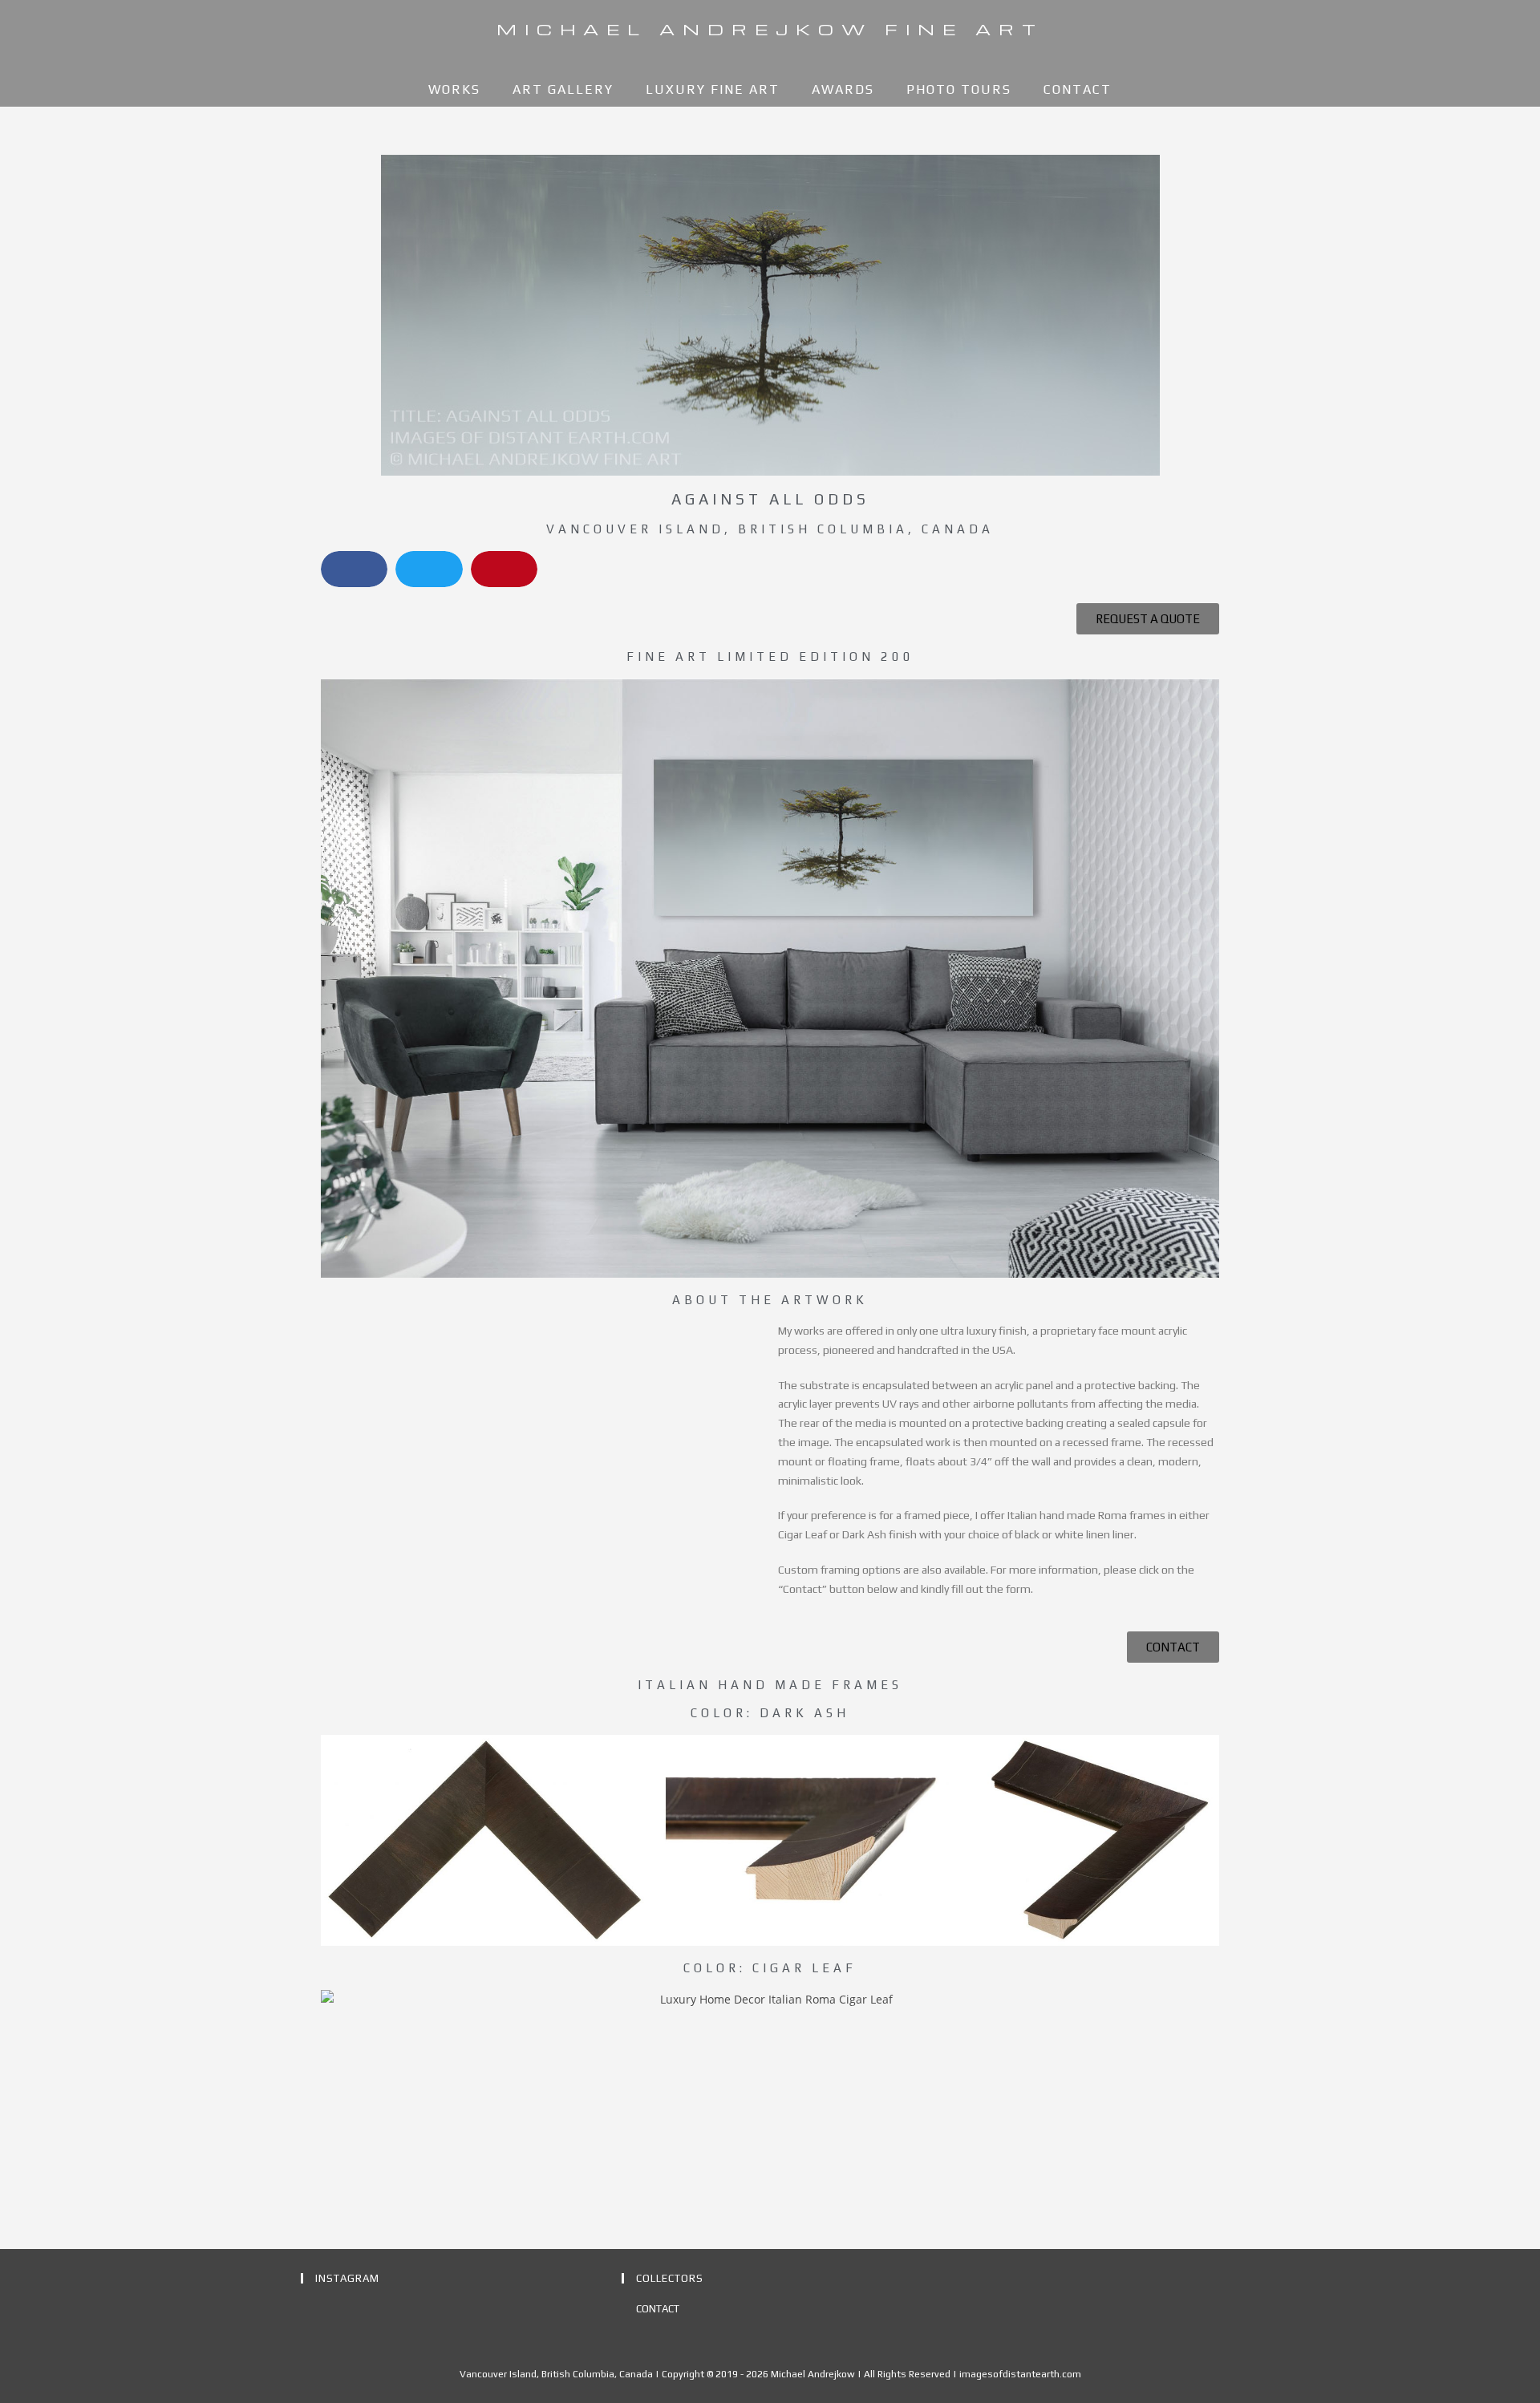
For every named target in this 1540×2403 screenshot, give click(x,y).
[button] (354, 569)
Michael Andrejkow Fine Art (770, 29)
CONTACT (658, 2309)
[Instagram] (310, 2310)
